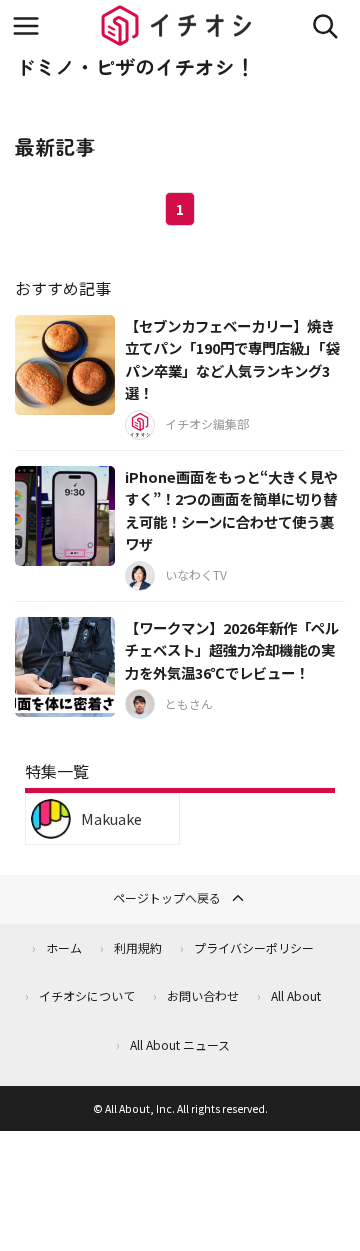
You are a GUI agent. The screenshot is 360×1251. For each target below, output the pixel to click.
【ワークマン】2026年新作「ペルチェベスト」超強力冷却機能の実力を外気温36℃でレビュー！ (232, 650)
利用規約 (138, 947)
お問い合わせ (203, 995)
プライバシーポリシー (254, 947)
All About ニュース (180, 1044)
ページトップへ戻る (167, 897)
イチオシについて (87, 995)
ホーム (64, 947)
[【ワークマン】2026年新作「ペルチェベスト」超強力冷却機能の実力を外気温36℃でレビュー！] (65, 667)
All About (296, 995)
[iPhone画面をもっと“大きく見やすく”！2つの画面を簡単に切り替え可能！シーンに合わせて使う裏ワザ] (65, 516)
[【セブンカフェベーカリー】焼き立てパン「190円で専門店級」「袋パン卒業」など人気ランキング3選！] (65, 365)
